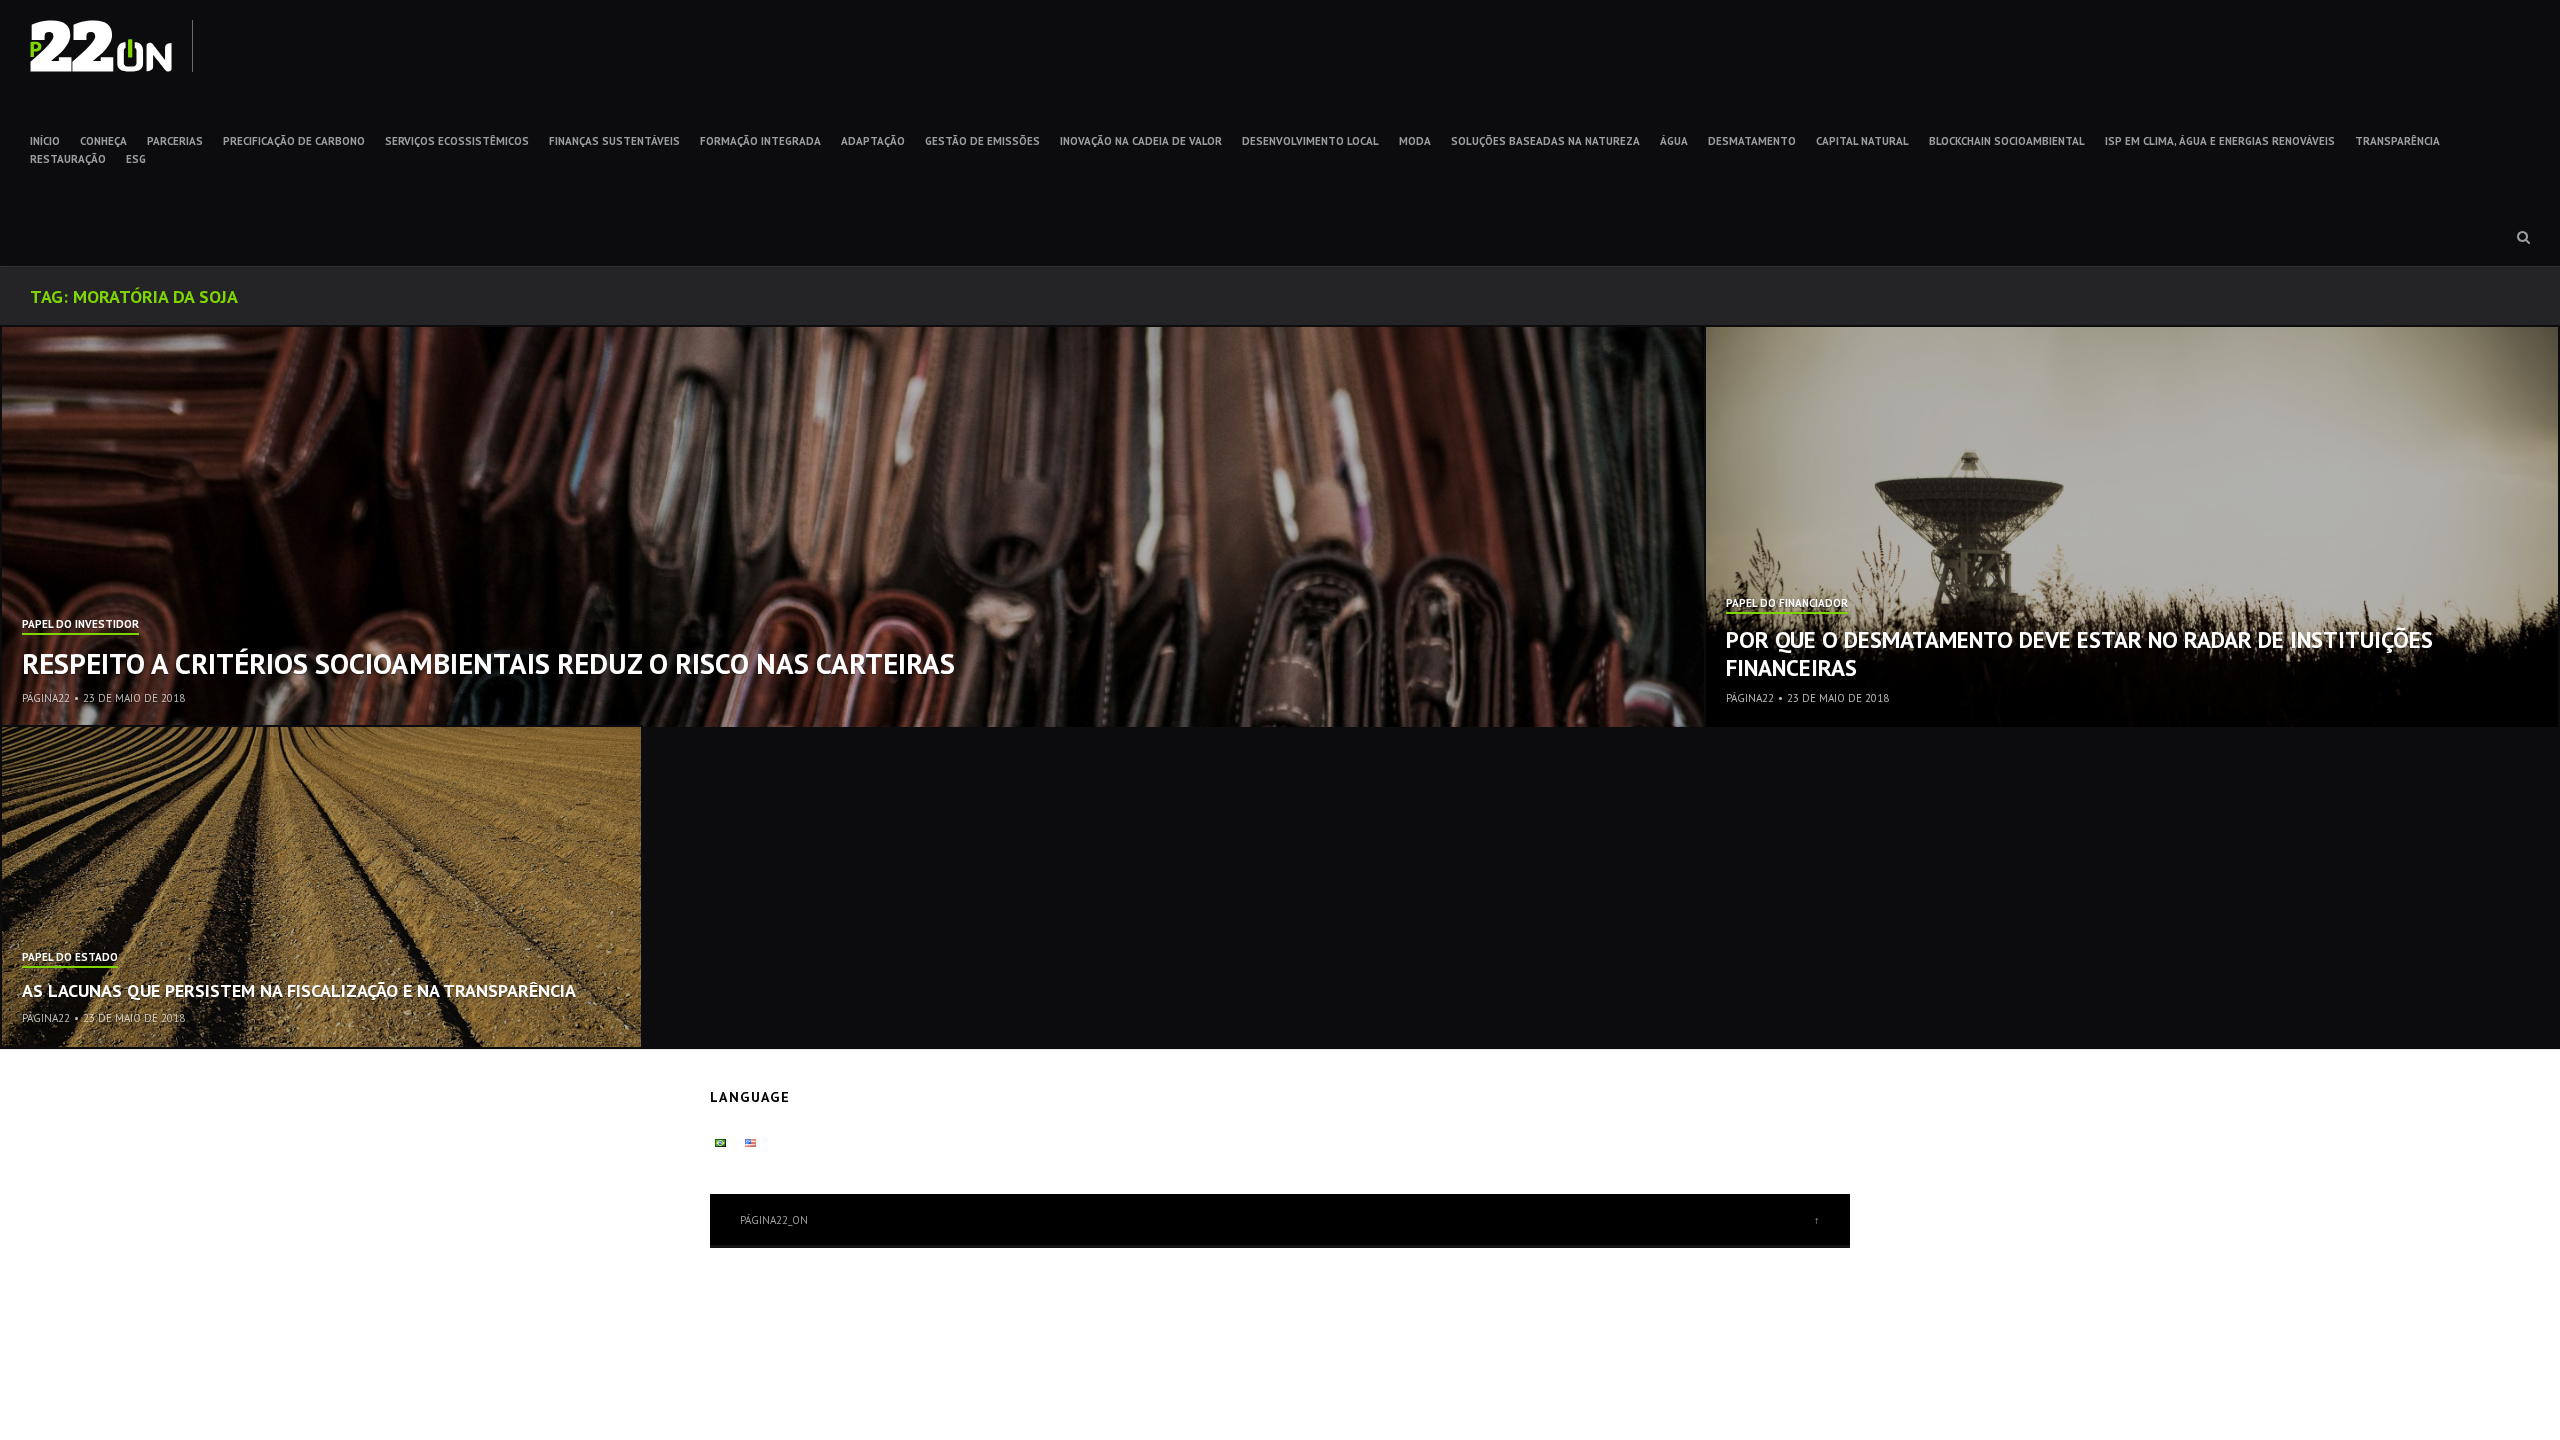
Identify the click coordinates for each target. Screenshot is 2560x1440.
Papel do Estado (70, 958)
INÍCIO (45, 141)
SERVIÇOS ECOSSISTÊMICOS (457, 141)
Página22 (46, 698)
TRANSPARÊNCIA (2397, 141)
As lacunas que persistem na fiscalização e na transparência (299, 990)
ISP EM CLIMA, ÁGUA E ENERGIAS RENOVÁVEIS (2220, 141)
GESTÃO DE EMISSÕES (982, 141)
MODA (1415, 141)
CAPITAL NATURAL (1862, 141)
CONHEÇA (103, 141)
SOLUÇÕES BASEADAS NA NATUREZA (1545, 141)
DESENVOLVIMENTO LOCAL (1310, 141)
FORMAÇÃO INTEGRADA (760, 141)
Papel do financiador (1787, 604)
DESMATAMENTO (1752, 141)
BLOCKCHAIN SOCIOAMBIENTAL (2007, 141)
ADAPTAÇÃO (873, 141)
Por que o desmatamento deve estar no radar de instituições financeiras (2079, 653)
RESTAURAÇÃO (68, 159)
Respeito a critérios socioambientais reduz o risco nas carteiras (488, 663)
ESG (136, 159)
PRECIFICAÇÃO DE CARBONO (294, 141)
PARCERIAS (175, 141)
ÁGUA (1674, 141)
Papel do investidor (80, 625)
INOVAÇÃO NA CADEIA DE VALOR (1141, 141)
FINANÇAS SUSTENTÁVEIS (614, 141)
